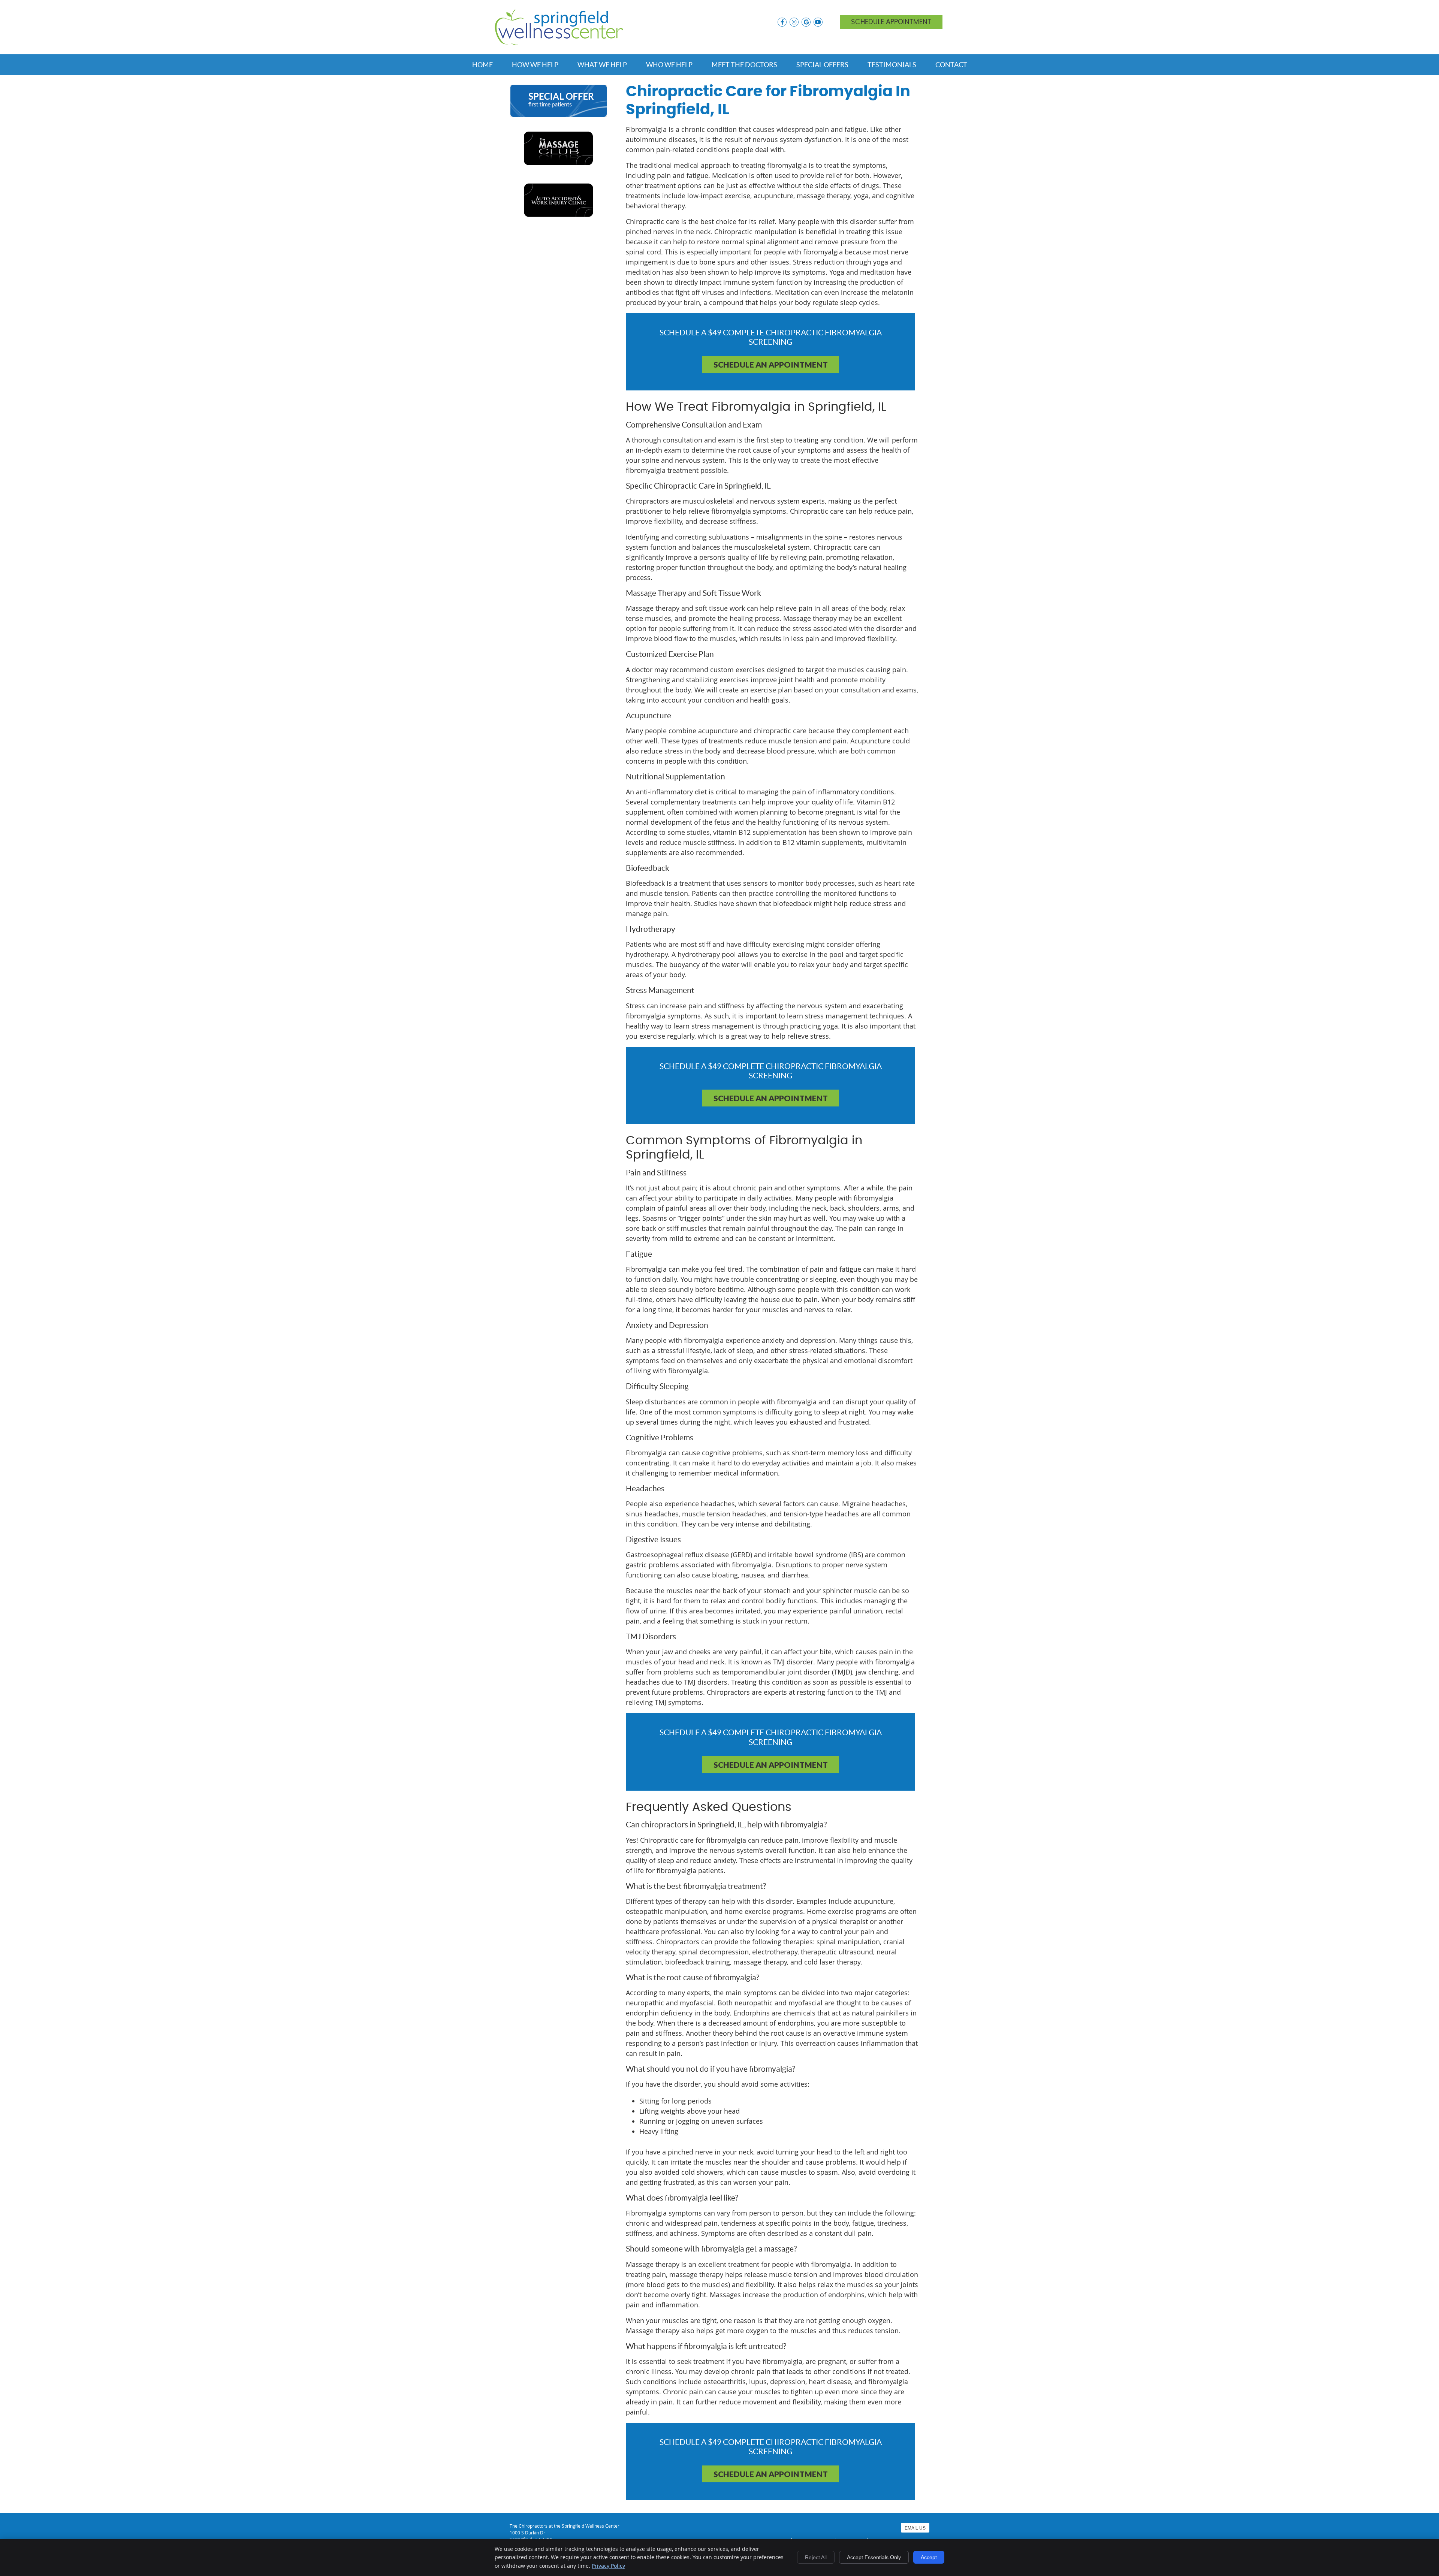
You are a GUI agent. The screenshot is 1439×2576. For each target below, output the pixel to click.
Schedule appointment (891, 22)
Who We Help (669, 65)
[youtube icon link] (818, 22)
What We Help (602, 65)
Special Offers (822, 65)
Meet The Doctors (744, 65)
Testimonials (892, 65)
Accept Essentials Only (874, 2557)
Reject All (816, 2557)
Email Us (915, 2528)
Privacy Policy (608, 2566)
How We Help (535, 65)
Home (482, 65)
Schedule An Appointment (771, 364)
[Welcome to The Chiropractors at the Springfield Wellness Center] (559, 42)
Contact (951, 65)
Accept (929, 2557)
